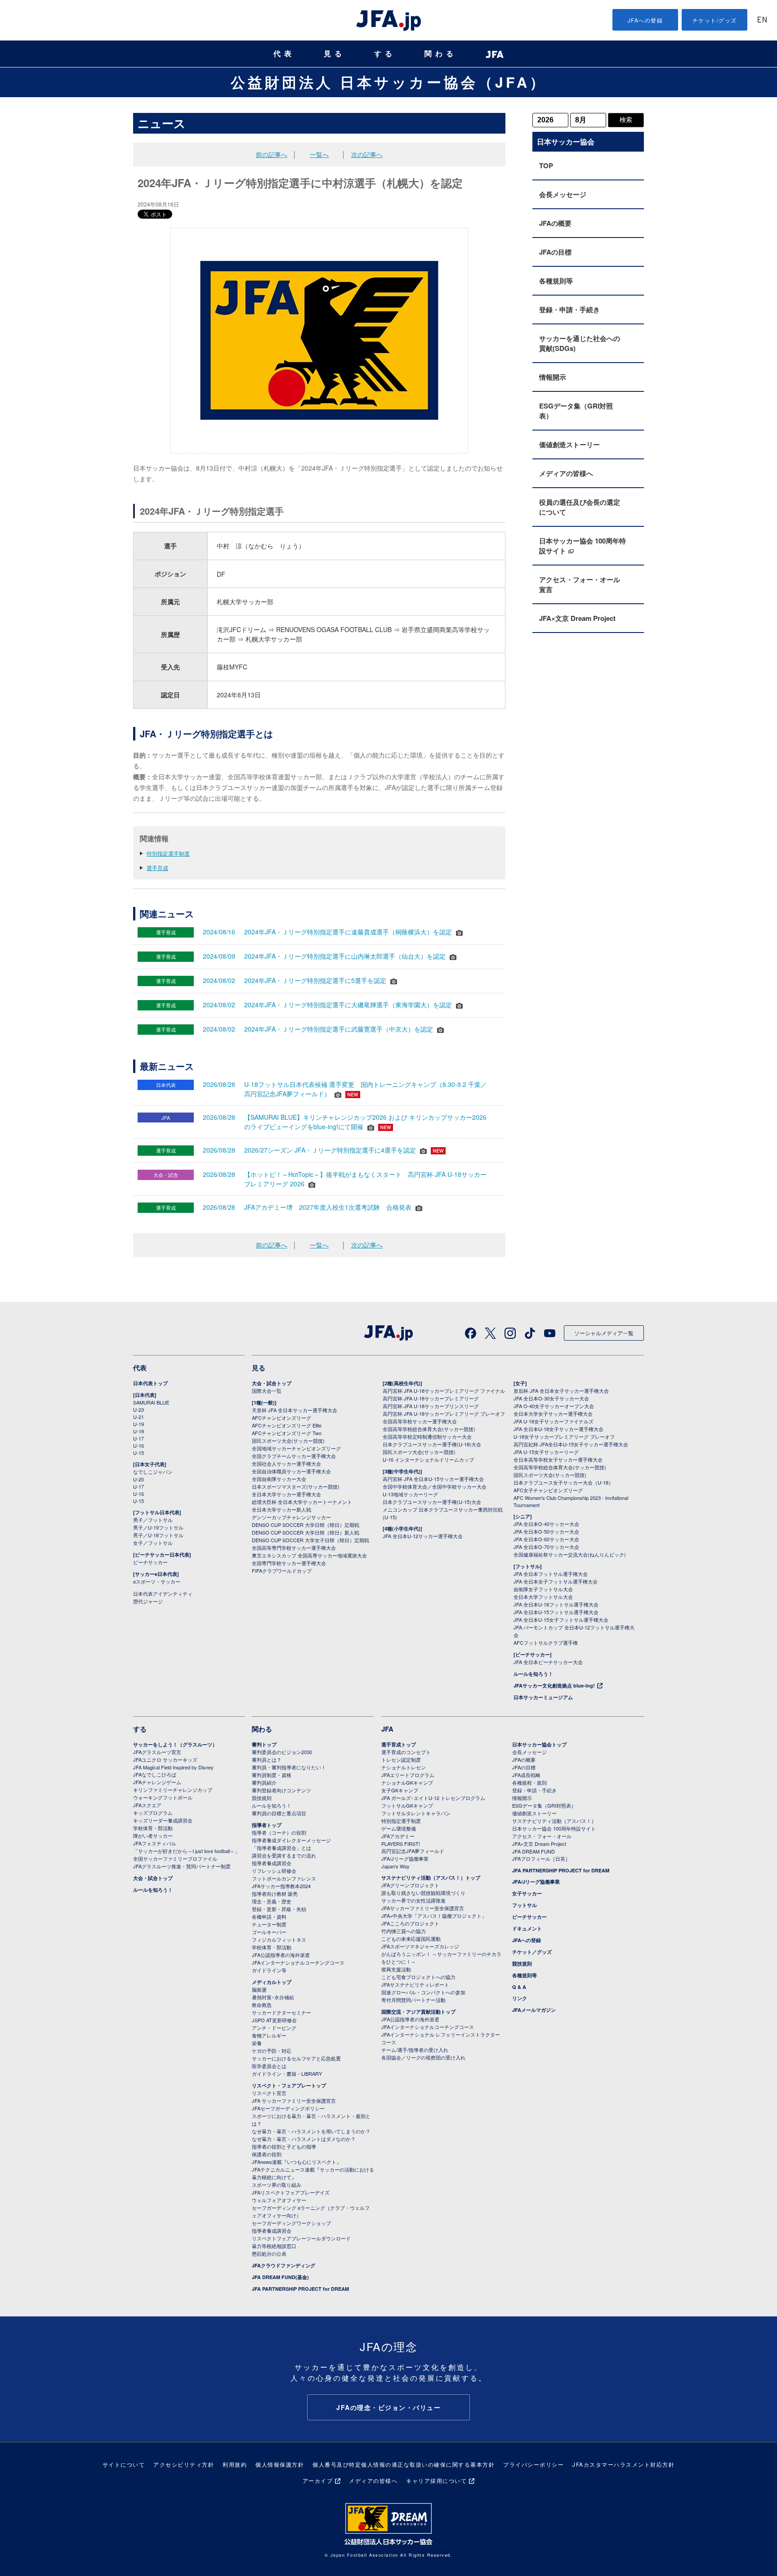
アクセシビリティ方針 (184, 2464)
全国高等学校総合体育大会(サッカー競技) (429, 1429)
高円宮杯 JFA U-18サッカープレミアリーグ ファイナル (444, 1391)
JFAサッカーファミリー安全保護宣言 (423, 1908)
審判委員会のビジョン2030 (282, 1752)
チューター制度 (269, 1924)
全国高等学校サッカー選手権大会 (420, 1421)
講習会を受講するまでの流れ (284, 1855)
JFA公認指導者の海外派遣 (281, 1955)
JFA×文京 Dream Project (577, 618)
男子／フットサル (153, 1520)
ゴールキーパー (269, 1932)
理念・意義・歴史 (272, 1901)
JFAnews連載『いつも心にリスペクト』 (297, 2162)
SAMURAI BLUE (151, 1402)
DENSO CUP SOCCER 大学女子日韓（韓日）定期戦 (310, 1540)
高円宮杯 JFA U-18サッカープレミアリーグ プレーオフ (444, 1414)
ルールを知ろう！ (533, 1674)
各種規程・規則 (529, 1782)
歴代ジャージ (148, 1601)
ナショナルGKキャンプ (407, 1782)
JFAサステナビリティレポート (415, 1984)
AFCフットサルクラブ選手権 (546, 1643)
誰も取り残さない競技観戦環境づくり (423, 1893)
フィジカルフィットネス (279, 1939)
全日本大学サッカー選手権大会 (286, 1494)
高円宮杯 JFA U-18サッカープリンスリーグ (431, 1406)
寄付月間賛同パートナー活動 (413, 2000)
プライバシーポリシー (534, 2464)
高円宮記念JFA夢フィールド (413, 1851)
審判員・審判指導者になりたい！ (289, 1767)
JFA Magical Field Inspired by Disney (173, 1767)
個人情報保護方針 (280, 2464)
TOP (546, 166)
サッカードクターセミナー (281, 2012)
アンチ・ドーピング (274, 2028)
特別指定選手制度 (168, 853)
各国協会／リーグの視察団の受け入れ (423, 2057)
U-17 (138, 1438)
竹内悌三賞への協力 (404, 1931)
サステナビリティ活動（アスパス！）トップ (431, 1878)
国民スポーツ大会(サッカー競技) (288, 1441)
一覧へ (319, 154)
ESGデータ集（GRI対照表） (576, 411)
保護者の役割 (267, 2154)
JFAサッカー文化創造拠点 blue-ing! (554, 1685)
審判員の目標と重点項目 (279, 1813)
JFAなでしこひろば (155, 1774)
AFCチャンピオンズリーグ (281, 1418)
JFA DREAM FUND (534, 1851)
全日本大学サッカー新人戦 (281, 1509)
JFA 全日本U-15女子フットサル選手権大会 (561, 1620)
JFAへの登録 (645, 20)
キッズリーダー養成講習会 (163, 1820)
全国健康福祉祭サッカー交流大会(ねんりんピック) (570, 1554)
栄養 (257, 2043)
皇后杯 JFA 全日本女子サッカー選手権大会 (561, 1391)
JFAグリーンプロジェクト (410, 1885)
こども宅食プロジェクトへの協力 (418, 1977)
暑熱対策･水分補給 (273, 1997)
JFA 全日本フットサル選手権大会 (551, 1574)
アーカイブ (318, 2480)
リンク (520, 1998)
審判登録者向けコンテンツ (281, 1790)
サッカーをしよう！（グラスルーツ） (175, 1744)
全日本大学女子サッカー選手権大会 (553, 1414)
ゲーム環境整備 (399, 1828)
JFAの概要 (555, 223)
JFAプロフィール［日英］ (541, 1858)
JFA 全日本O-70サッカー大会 (546, 1547)
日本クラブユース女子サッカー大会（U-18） (563, 1482)
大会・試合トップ (272, 1383)
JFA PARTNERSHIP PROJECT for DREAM (300, 2289)
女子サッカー (527, 1893)
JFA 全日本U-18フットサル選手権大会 (556, 1604)
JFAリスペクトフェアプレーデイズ (291, 2192)
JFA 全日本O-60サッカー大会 (546, 1539)
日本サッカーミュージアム (543, 1697)
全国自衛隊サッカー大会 (279, 1479)
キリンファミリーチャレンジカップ (173, 1790)
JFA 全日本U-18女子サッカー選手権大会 (558, 1429)
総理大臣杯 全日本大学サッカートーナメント (302, 1502)
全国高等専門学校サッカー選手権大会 (294, 1548)
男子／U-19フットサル (158, 1527)
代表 (284, 54)
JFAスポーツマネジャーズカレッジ (420, 1946)
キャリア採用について (436, 2480)
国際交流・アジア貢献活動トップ (418, 2012)
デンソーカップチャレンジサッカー (291, 1517)
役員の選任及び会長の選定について (580, 507)
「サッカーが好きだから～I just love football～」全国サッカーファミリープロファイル (186, 1855)
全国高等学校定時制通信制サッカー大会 (427, 1436)
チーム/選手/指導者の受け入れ (415, 2050)
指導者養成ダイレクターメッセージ (291, 1840)
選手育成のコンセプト (406, 1752)
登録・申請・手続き (569, 310)
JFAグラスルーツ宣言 (157, 1752)
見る (335, 54)
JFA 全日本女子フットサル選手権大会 (556, 1581)
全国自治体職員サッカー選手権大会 (291, 1471)
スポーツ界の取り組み (277, 2185)
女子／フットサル (153, 1543)
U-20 (138, 1479)
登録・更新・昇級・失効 (279, 1909)
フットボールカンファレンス (284, 1878)
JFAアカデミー (398, 1836)
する (385, 54)
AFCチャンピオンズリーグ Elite (287, 1425)
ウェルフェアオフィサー (279, 2200)
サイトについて (124, 2464)
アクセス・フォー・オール (542, 1836)
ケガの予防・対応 (272, 2051)
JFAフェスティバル (155, 1843)
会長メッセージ (563, 194)
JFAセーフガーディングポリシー (288, 2108)
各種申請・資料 (269, 1916)
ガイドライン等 (269, 1970)
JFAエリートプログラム (408, 1775)
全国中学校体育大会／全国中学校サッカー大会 (435, 1486)
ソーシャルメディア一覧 (604, 1333)
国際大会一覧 (267, 1391)
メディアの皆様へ (566, 473)
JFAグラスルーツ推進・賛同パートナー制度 (182, 1866)
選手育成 (157, 868)
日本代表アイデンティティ (163, 1593)
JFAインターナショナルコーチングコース (298, 1962)
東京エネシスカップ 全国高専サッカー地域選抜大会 (309, 1555)
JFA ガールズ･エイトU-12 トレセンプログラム (433, 1798)
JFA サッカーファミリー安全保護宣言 (294, 2100)
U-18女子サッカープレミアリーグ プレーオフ (564, 1436)
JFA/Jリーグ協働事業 (405, 1858)
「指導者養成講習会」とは (281, 1848)
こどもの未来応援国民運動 (411, 1939)
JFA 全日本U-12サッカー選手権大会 (423, 1536)
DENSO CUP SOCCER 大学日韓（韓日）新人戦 (306, 1532)
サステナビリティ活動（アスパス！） (554, 1821)
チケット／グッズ (532, 1952)
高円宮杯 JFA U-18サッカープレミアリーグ (431, 1398)
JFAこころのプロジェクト (410, 1923)
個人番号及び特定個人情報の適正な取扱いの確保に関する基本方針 (404, 2464)
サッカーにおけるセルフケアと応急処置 (296, 2058)
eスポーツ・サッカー (157, 1581)
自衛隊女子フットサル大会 (543, 1589)
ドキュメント (527, 1928)
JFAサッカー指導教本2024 (281, 1886)
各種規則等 (556, 281)
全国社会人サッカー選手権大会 (286, 1463)
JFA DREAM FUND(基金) (280, 2277)
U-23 (138, 1409)
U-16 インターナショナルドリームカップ (428, 1459)
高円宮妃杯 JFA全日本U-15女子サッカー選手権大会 (571, 1444)
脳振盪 (259, 1989)
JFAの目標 (555, 252)
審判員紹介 (264, 1782)
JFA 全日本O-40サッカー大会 (546, 1524)
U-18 (138, 1431)
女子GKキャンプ (400, 1790)
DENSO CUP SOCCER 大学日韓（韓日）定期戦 (306, 1525)
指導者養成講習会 (272, 1863)
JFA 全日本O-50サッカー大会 (546, 1531)
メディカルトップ (272, 1982)
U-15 (138, 1453)
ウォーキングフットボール (163, 1797)
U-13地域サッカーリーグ (410, 1494)
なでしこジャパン (153, 1472)
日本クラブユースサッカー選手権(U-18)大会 (432, 1444)
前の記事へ (272, 154)
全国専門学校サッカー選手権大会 (289, 1563)
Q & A (519, 1987)
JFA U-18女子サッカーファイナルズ (554, 1421)
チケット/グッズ (715, 20)
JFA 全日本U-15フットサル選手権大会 (556, 1612)
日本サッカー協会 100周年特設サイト (583, 546)
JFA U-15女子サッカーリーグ (546, 1452)
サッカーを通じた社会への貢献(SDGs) (580, 343)
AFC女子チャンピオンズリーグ (548, 1490)
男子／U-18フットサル (158, 1535)
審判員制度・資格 (272, 1775)
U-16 (138, 1445)
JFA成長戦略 (526, 1775)
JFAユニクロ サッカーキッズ (165, 1759)
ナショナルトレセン (404, 1767)
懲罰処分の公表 (269, 2253)
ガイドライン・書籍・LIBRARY (287, 2073)
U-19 (138, 1424)
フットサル (525, 1905)
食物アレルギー (269, 2035)
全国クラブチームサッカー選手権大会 (294, 1456)
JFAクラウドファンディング (284, 2265)
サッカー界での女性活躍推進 (413, 1900)
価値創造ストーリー (569, 444)
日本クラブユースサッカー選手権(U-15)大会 (432, 1502)
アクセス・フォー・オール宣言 (580, 584)
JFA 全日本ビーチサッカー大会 (548, 1662)
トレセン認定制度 (401, 1759)
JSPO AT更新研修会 (274, 2020)
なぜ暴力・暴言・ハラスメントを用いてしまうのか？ (311, 2131)
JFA (387, 1729)
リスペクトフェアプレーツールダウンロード (301, 2238)
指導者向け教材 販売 (275, 1894)
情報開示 (553, 377)
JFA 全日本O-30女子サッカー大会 (551, 1398)
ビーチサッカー (150, 1562)
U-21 (138, 1417)
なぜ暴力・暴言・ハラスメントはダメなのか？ (304, 2139)
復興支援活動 (396, 1969)
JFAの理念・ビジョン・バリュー (388, 2407)
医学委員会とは (269, 2066)
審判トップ (264, 1744)
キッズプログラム (153, 1813)
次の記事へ (367, 154)
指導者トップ (267, 1825)
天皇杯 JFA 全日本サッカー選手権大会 (295, 1410)
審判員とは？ (267, 1759)
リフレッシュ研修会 (274, 1871)
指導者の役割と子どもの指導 (284, 2146)
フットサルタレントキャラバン (416, 1813)
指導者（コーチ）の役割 (279, 1832)
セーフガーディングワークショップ (291, 2223)
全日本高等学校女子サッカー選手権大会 (558, 1459)
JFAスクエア (147, 1805)
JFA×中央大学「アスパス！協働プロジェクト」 (434, 1916)
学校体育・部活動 (153, 1828)
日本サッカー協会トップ (539, 1744)
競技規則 (262, 1798)
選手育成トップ (399, 1744)
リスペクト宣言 (269, 2093)
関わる (441, 54)
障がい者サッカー (153, 1836)
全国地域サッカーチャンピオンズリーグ (296, 1448)
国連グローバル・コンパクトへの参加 (423, 1992)
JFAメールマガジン (534, 2010)
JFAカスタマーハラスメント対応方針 (623, 2464)
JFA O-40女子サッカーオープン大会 (554, 1406)
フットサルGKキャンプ (407, 1805)
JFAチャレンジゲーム (157, 1782)
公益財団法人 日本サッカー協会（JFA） (389, 82)
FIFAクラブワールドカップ (282, 1571)
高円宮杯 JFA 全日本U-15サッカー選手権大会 (433, 1479)
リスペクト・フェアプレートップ (289, 2085)
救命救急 (262, 2005)
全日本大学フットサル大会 (543, 1597)
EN (762, 20)
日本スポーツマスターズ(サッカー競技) (296, 1486)
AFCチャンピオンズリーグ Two (287, 1433)
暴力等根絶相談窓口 (274, 2246)
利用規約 (235, 2464)
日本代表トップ (150, 1383)
